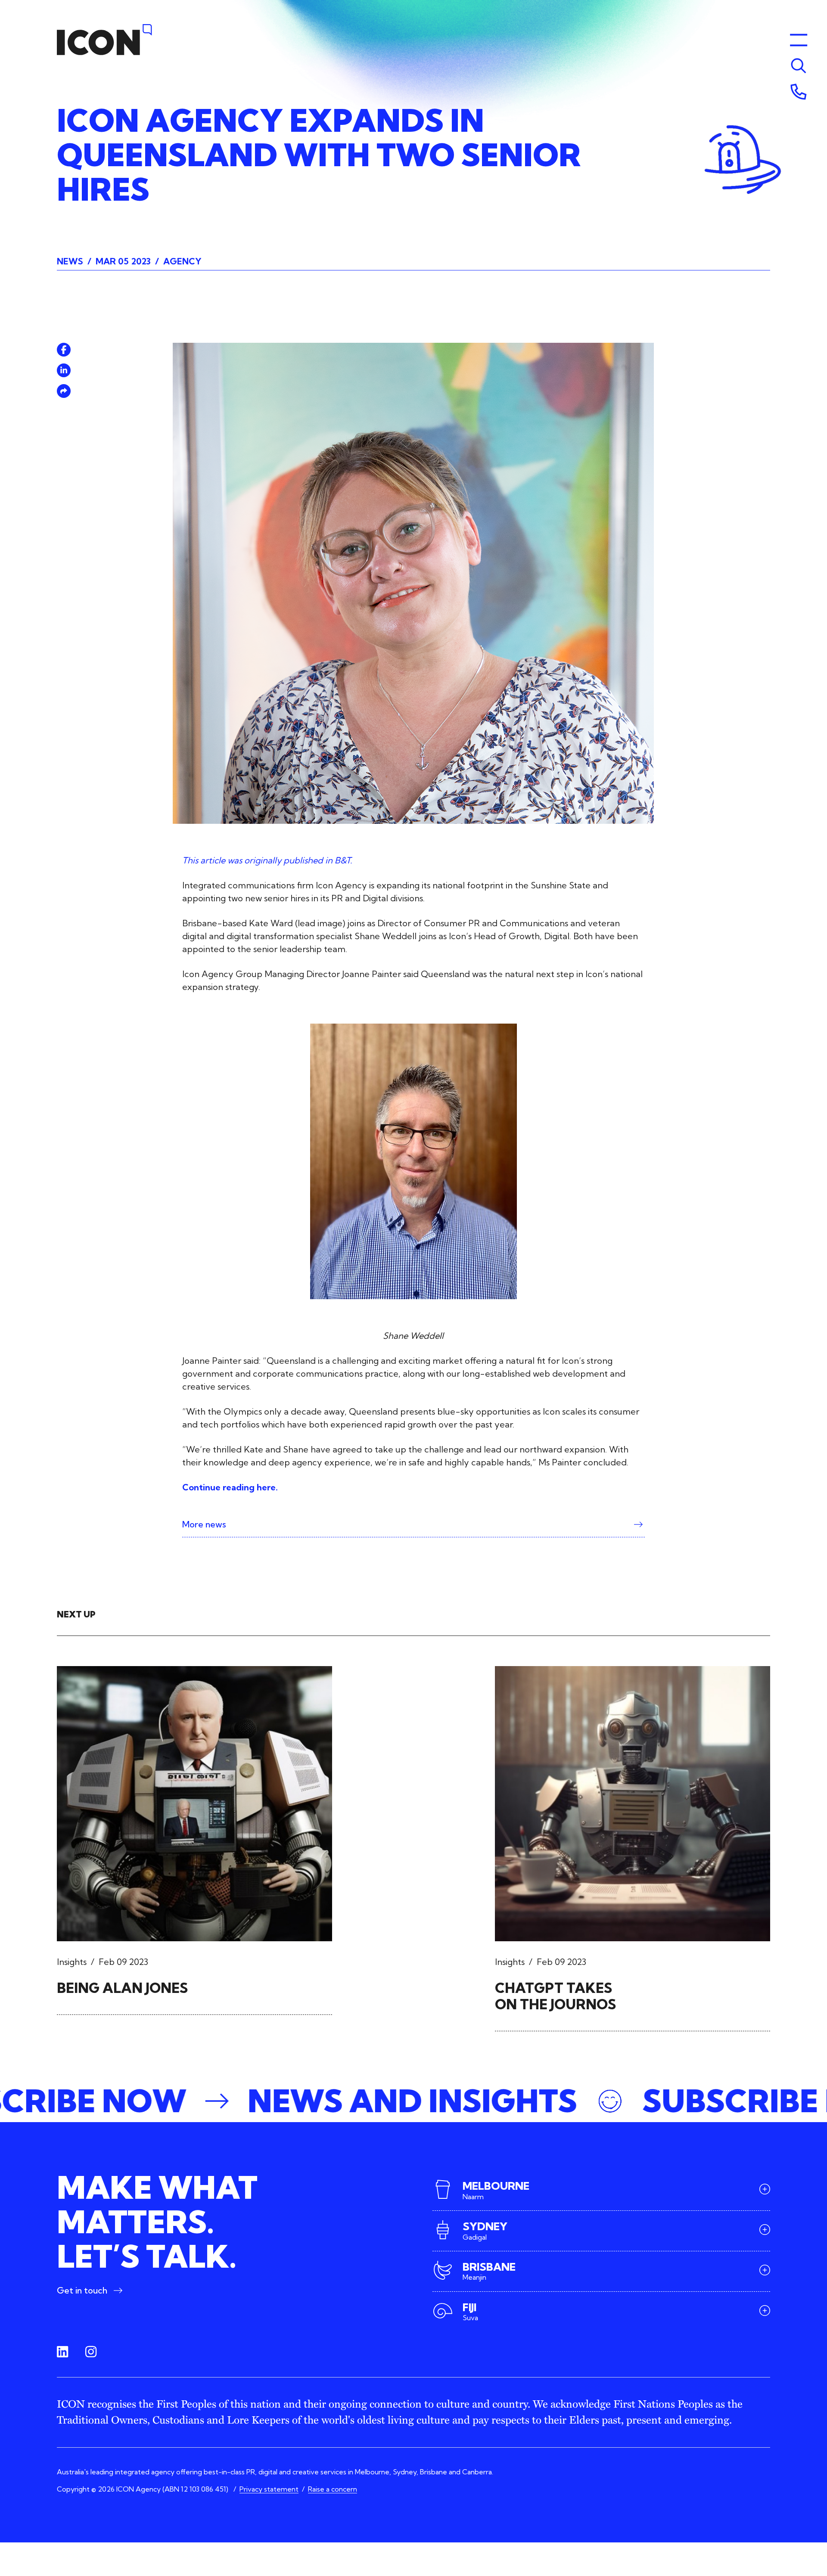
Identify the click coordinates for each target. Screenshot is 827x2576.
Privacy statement (269, 2489)
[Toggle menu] (799, 66)
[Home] (105, 40)
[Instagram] (91, 2352)
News (70, 261)
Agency (182, 261)
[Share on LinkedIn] (64, 370)
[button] (413, 2101)
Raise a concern (333, 2489)
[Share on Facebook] (64, 350)
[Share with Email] (64, 391)
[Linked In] (62, 2352)
